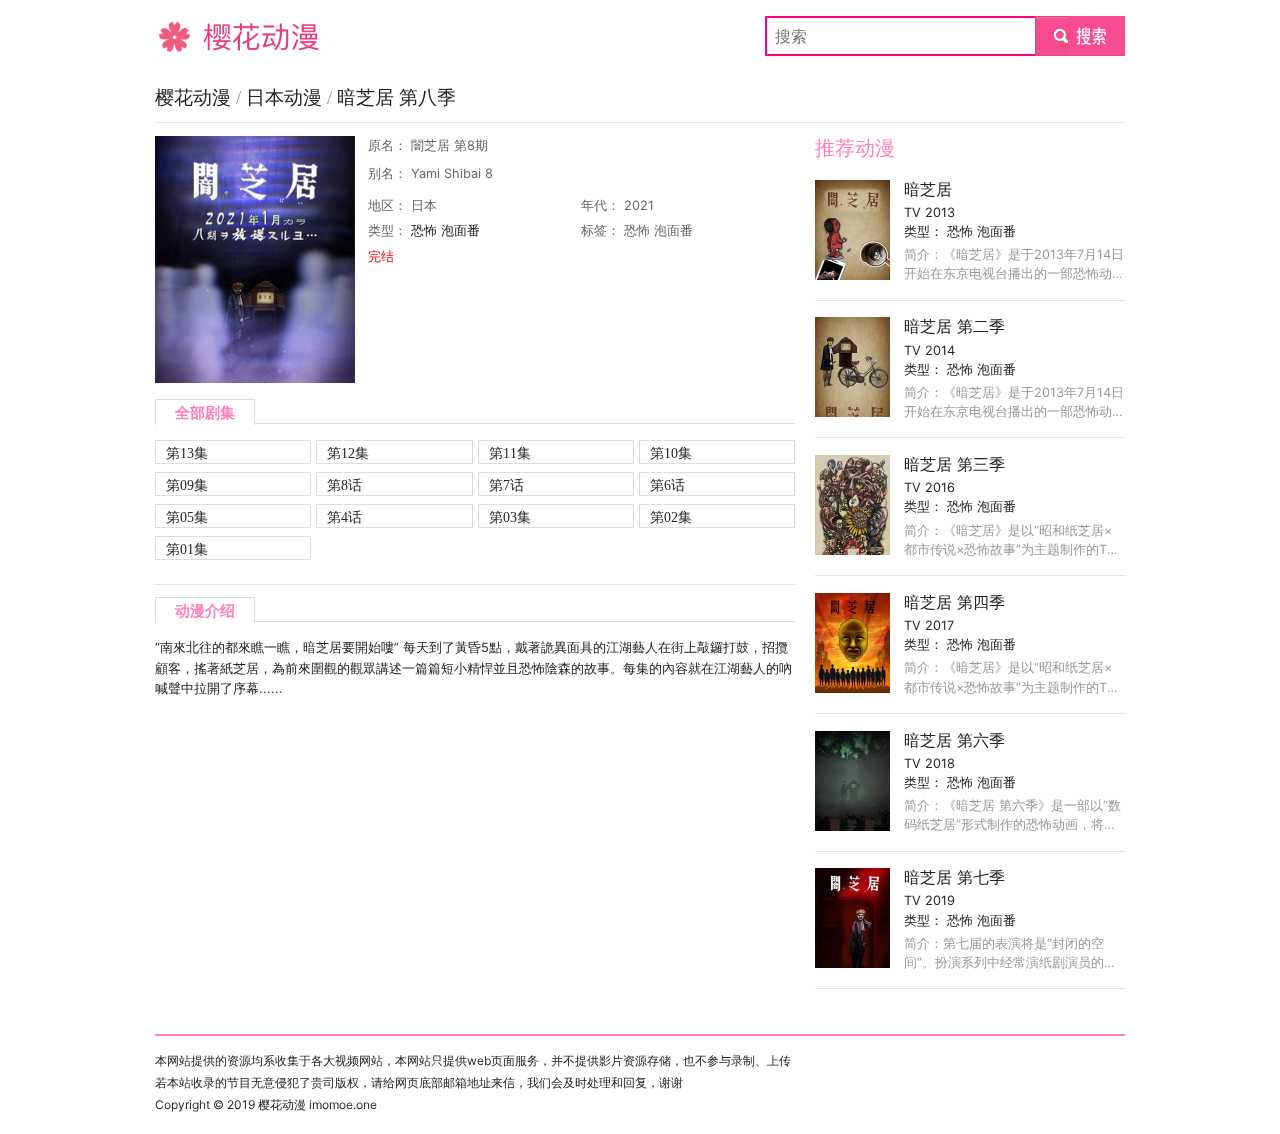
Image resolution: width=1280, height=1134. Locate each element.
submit (1080, 36)
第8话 (344, 485)
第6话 (667, 485)
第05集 (187, 517)
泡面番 (460, 230)
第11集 (510, 453)
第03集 (510, 517)
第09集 (187, 485)
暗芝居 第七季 (954, 877)
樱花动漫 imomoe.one (317, 1104)
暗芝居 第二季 (954, 326)
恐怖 (424, 230)
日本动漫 (286, 97)
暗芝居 (928, 189)
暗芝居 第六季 (954, 740)
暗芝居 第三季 (954, 464)
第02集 (671, 517)
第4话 (344, 517)
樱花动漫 (187, 36)
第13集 (187, 453)
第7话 (506, 485)
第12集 (348, 453)
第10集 (671, 453)
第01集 (187, 549)
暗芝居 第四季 (954, 602)
